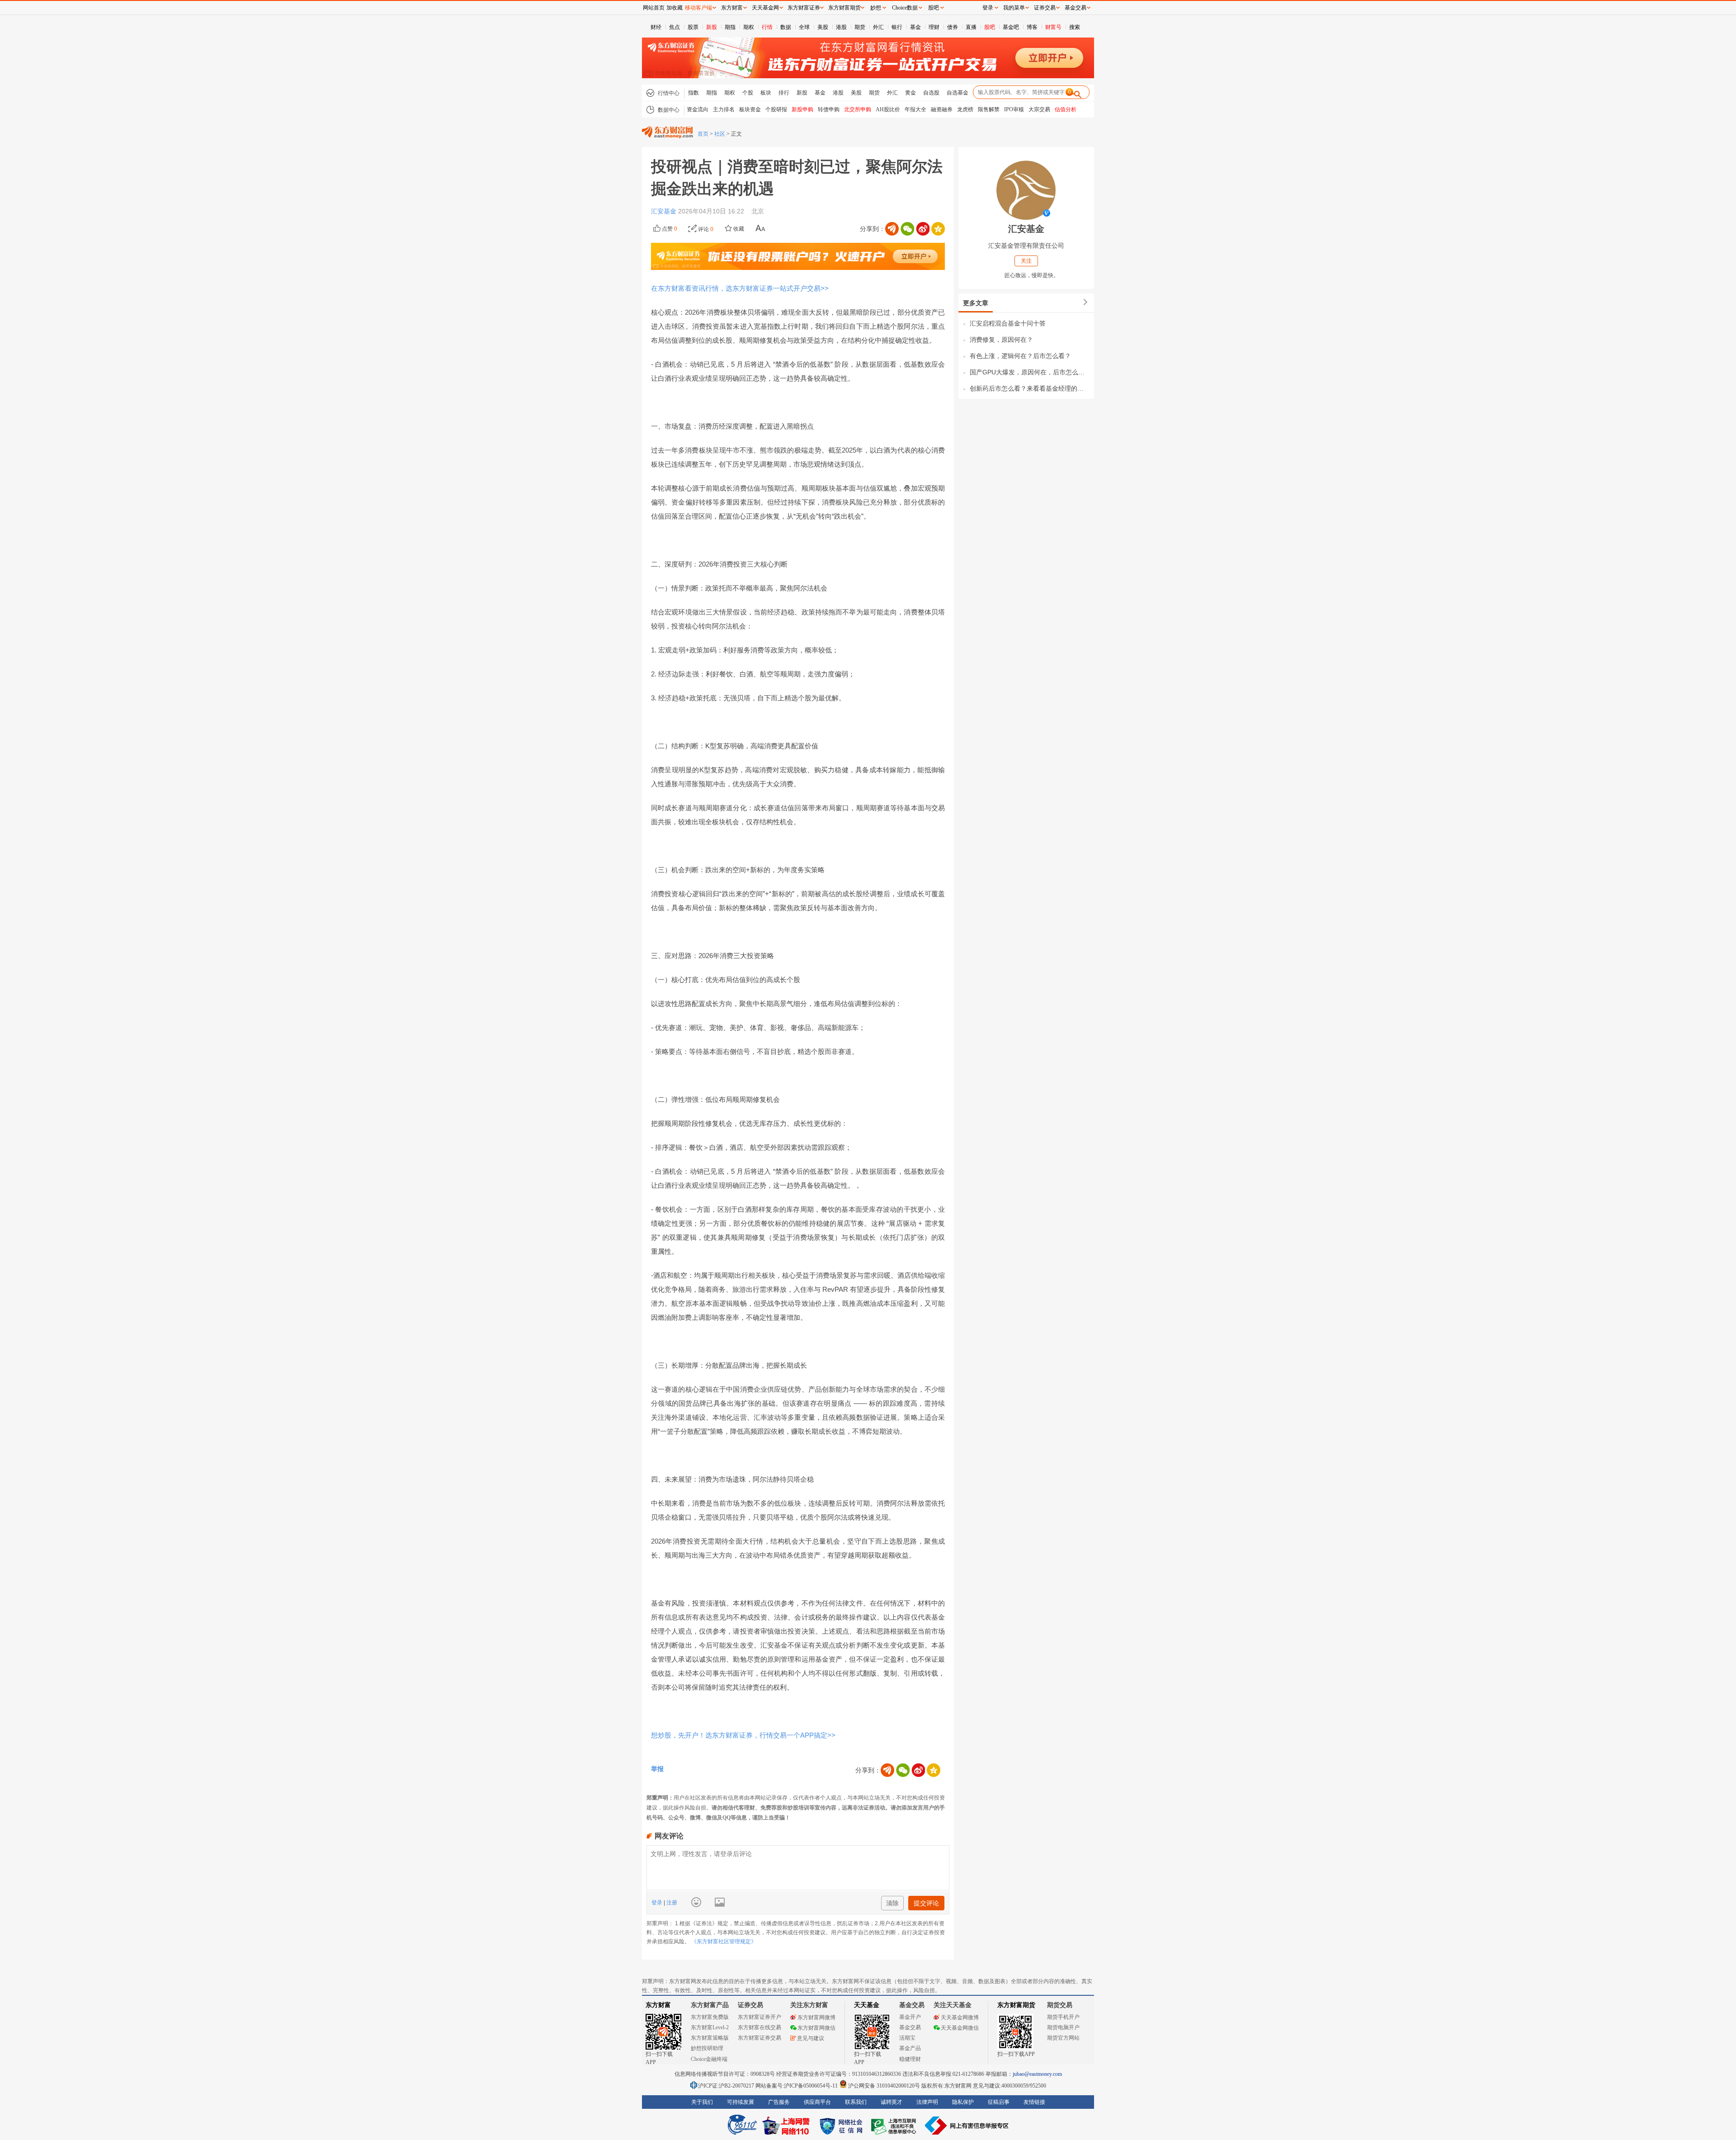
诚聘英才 (892, 2102)
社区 (720, 134)
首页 (703, 134)
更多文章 (976, 303)
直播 (971, 27)
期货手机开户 (1063, 2017)
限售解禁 (989, 109)
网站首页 (654, 8)
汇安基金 (665, 211)
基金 (915, 27)
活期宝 (907, 2038)
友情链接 (1034, 2102)
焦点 (675, 27)
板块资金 (750, 109)
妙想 (876, 8)
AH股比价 (888, 109)
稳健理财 (910, 2059)
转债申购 (829, 109)
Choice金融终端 (709, 2059)
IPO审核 (1014, 109)
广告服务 (779, 2102)
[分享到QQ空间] (938, 229)
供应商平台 (817, 2102)
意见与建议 (811, 2038)
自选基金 (958, 93)
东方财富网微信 (816, 2028)
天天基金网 (765, 8)
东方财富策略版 (710, 2038)
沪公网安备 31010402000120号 (884, 2086)
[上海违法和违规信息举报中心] (895, 2126)
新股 (712, 27)
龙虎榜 (965, 109)
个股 (748, 93)
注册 (671, 1903)
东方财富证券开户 (759, 2017)
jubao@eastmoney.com (1037, 2074)
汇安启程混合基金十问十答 (1008, 323)
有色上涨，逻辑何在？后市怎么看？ (1020, 356)
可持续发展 (741, 2102)
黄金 (910, 93)
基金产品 (910, 2048)
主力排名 (724, 109)
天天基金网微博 (960, 2017)
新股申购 (802, 109)
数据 (786, 27)
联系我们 (856, 2102)
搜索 (1075, 27)
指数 (693, 93)
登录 (658, 1903)
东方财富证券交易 (759, 2038)
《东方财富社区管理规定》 (724, 1942)
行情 (767, 27)
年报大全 (915, 109)
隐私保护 (963, 2102)
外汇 (878, 27)
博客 (1032, 27)
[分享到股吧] (892, 229)
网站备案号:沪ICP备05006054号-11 (797, 2086)
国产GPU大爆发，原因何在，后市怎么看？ (1030, 372)
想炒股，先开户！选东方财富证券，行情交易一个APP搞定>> (743, 1735)
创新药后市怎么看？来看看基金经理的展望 (1030, 388)
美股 (823, 27)
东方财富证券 (804, 8)
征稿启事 (999, 2102)
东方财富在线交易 (759, 2027)
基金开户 (910, 2017)
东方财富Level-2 (710, 2027)
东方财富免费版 (710, 2017)
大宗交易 (1039, 109)
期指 (730, 27)
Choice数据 (905, 8)
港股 (841, 27)
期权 (749, 27)
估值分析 (1066, 109)
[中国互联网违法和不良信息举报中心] (967, 2126)
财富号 (1053, 27)
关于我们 (702, 2102)
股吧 (990, 27)
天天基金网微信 (960, 2028)
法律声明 (927, 2102)
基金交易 (910, 2027)
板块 (766, 93)
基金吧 (1011, 27)
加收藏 (675, 8)
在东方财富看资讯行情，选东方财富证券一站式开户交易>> (740, 288)
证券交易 (1045, 8)
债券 (953, 27)
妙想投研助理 (707, 2048)
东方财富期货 (1016, 2005)
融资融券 (942, 109)
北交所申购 (858, 109)
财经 (656, 27)
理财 (934, 27)
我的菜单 (1014, 8)
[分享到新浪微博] (923, 229)
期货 (860, 27)
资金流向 (698, 109)
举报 (657, 1769)
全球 (804, 27)
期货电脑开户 (1063, 2027)
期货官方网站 (1063, 2038)
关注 (1026, 261)
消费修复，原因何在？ (1001, 340)
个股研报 (776, 109)
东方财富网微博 (816, 2017)
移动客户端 (698, 8)
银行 (897, 27)
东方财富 (658, 2005)
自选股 (931, 93)
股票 (693, 27)
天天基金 (867, 2005)
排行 (784, 93)
